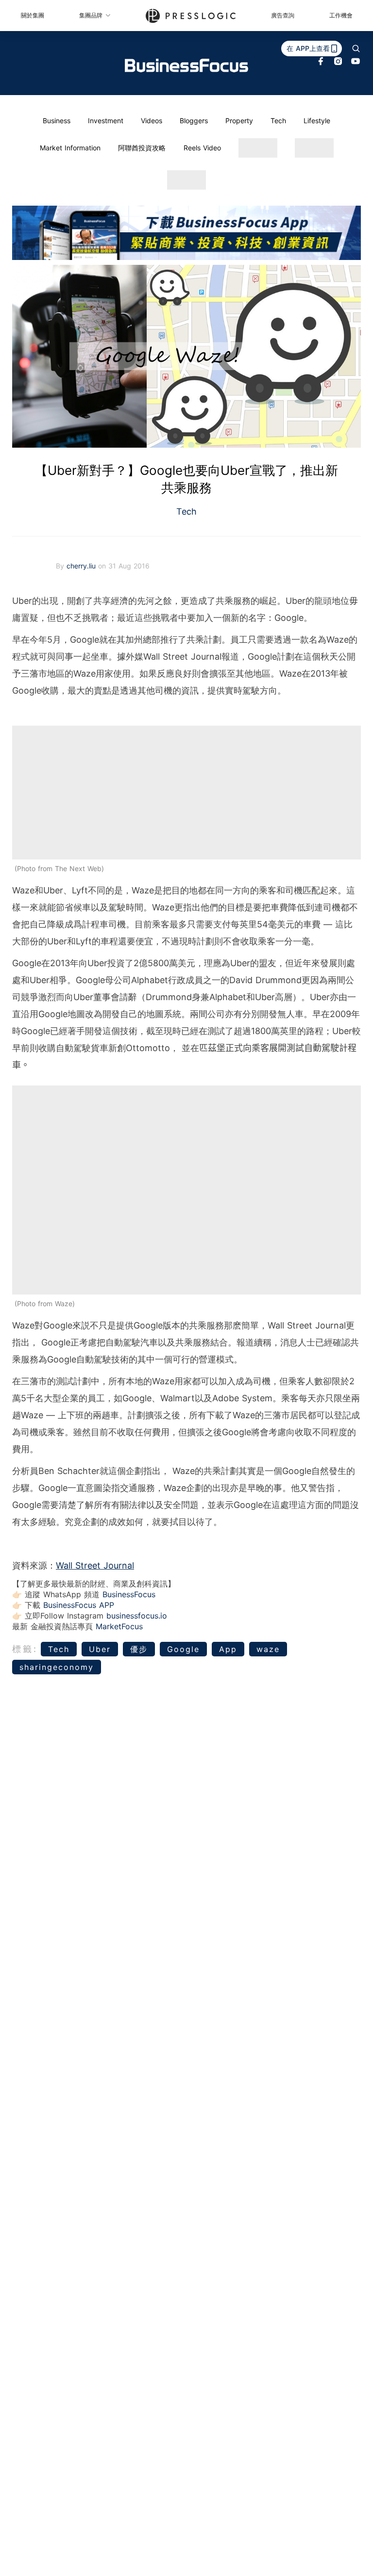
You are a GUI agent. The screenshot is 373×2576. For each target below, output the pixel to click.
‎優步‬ (139, 1649)
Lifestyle (317, 121)
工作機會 (341, 15)
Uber (100, 1649)
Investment (106, 121)
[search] (356, 49)
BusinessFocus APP (79, 1605)
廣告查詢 (283, 15)
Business (57, 121)
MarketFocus (119, 1626)
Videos (152, 121)
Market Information (70, 148)
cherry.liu (82, 566)
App (228, 1649)
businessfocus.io (137, 1616)
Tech (278, 121)
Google (183, 1649)
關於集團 (33, 15)
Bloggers (194, 121)
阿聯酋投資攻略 (142, 148)
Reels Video (202, 148)
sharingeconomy (57, 1667)
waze (268, 1649)
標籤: (25, 1649)
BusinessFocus (129, 1594)
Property (239, 121)
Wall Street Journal (95, 1565)
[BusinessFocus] (186, 65)
